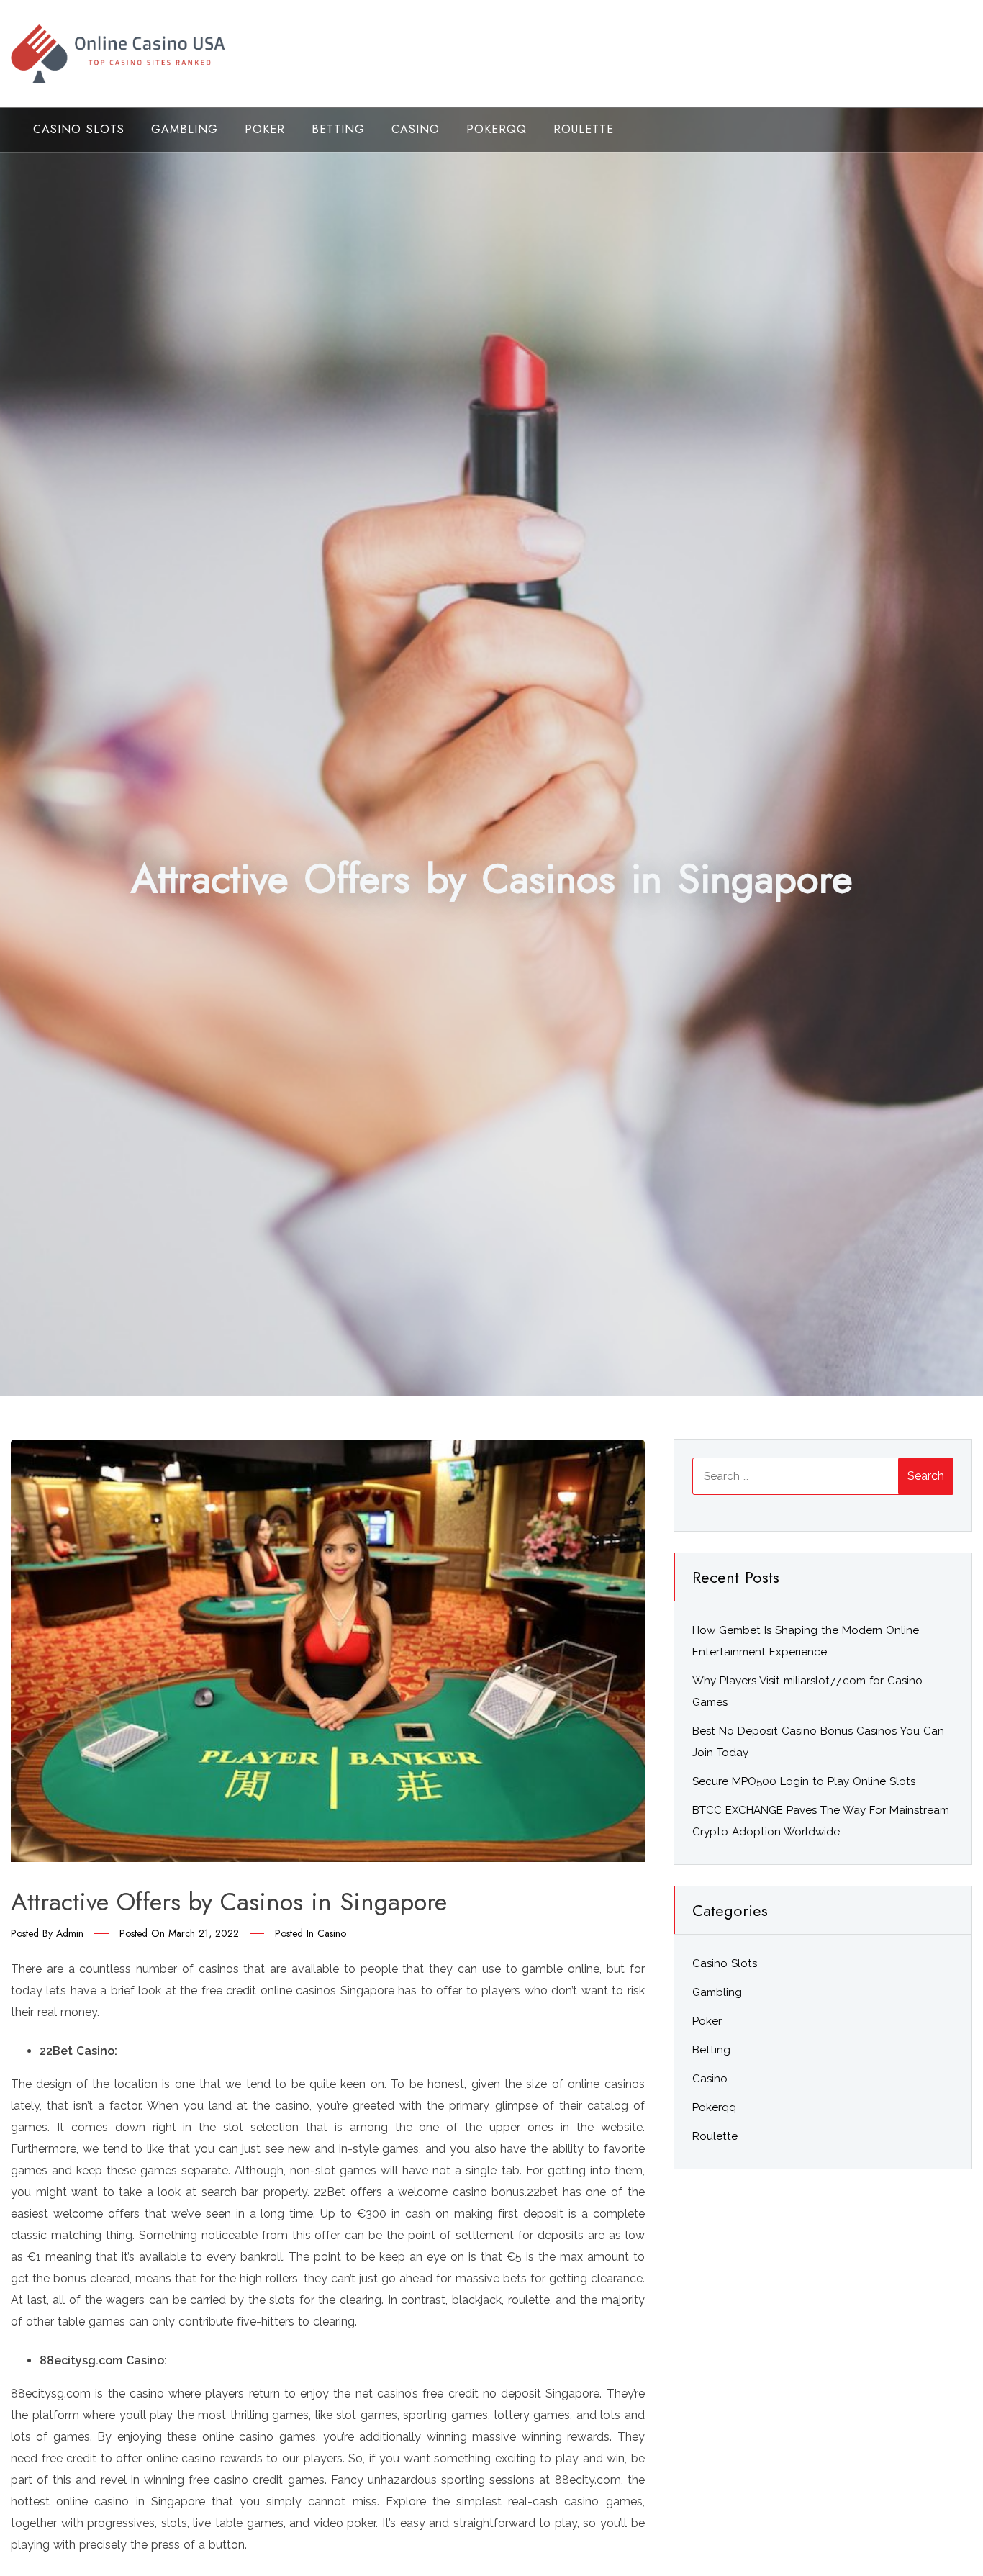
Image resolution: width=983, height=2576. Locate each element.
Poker (265, 129)
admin (70, 1933)
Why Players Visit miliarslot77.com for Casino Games (807, 1691)
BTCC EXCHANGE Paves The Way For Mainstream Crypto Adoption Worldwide (821, 1821)
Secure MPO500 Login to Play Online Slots (804, 1781)
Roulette (584, 129)
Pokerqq (497, 129)
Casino (416, 129)
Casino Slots (79, 129)
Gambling (185, 129)
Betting (338, 129)
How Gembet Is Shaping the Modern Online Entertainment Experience (806, 1641)
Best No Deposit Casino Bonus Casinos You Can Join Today (818, 1742)
